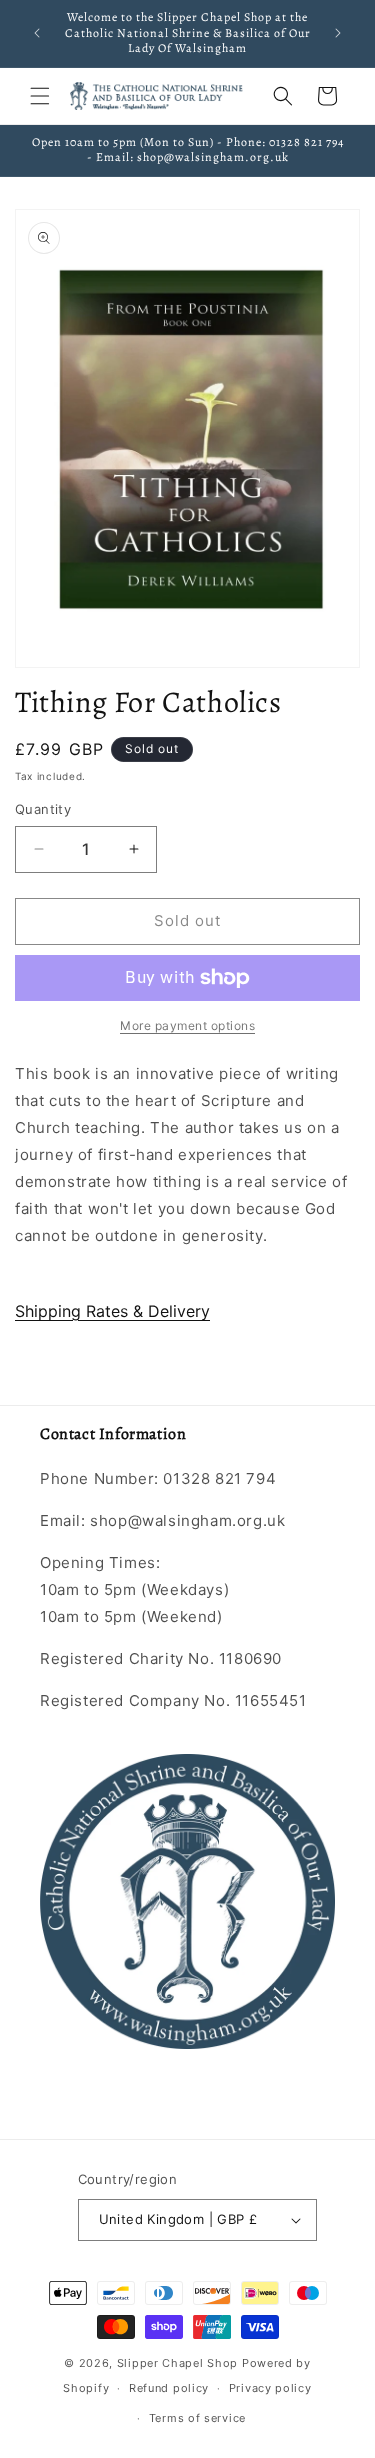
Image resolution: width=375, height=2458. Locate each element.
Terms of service (197, 2418)
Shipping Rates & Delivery (112, 1311)
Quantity (43, 809)
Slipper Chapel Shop (177, 2363)
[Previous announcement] (37, 33)
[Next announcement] (338, 33)
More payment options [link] (187, 1025)
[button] (40, 96)
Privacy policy (270, 2388)
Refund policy (169, 2388)
